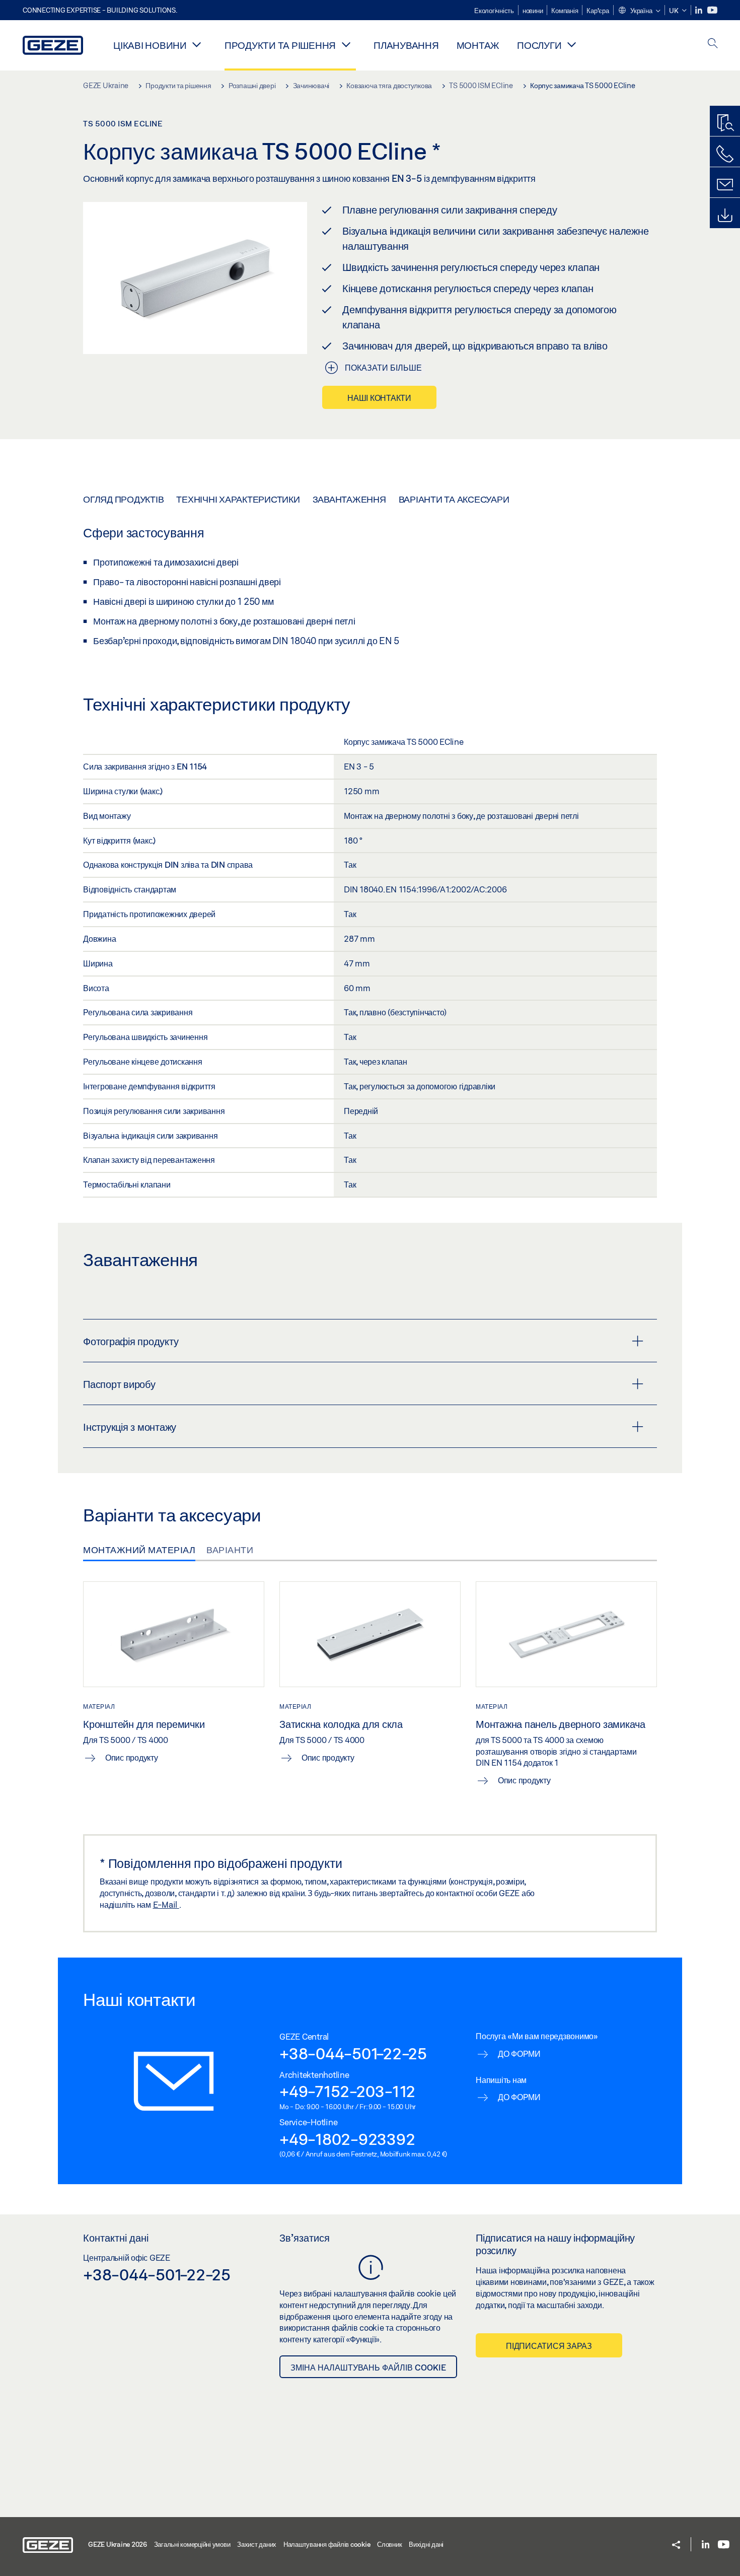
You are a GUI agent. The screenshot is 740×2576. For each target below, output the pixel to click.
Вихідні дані (426, 2544)
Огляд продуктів (123, 499)
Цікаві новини (150, 45)
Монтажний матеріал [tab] (139, 1550)
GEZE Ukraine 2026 (118, 2544)
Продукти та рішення (280, 45)
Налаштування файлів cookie (327, 2544)
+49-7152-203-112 (347, 2091)
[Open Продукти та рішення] (346, 44)
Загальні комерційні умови (192, 2544)
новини (533, 11)
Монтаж (478, 45)
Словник (389, 2544)
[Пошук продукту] (725, 123)
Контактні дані (116, 2238)
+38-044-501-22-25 (353, 2053)
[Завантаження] (725, 216)
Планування (406, 45)
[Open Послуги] (571, 44)
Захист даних (257, 2544)
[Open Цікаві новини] (197, 44)
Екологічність (494, 11)
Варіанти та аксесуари (454, 499)
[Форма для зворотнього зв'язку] (725, 185)
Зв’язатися (305, 2238)
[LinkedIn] (699, 10)
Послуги (539, 45)
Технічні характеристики (238, 499)
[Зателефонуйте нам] (725, 154)
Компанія (565, 11)
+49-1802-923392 (347, 2139)
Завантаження (349, 499)
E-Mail (166, 1904)
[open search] (713, 44)
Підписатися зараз (549, 2346)
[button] (639, 11)
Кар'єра (598, 11)
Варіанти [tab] (230, 1550)
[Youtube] (712, 10)
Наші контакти (379, 398)
